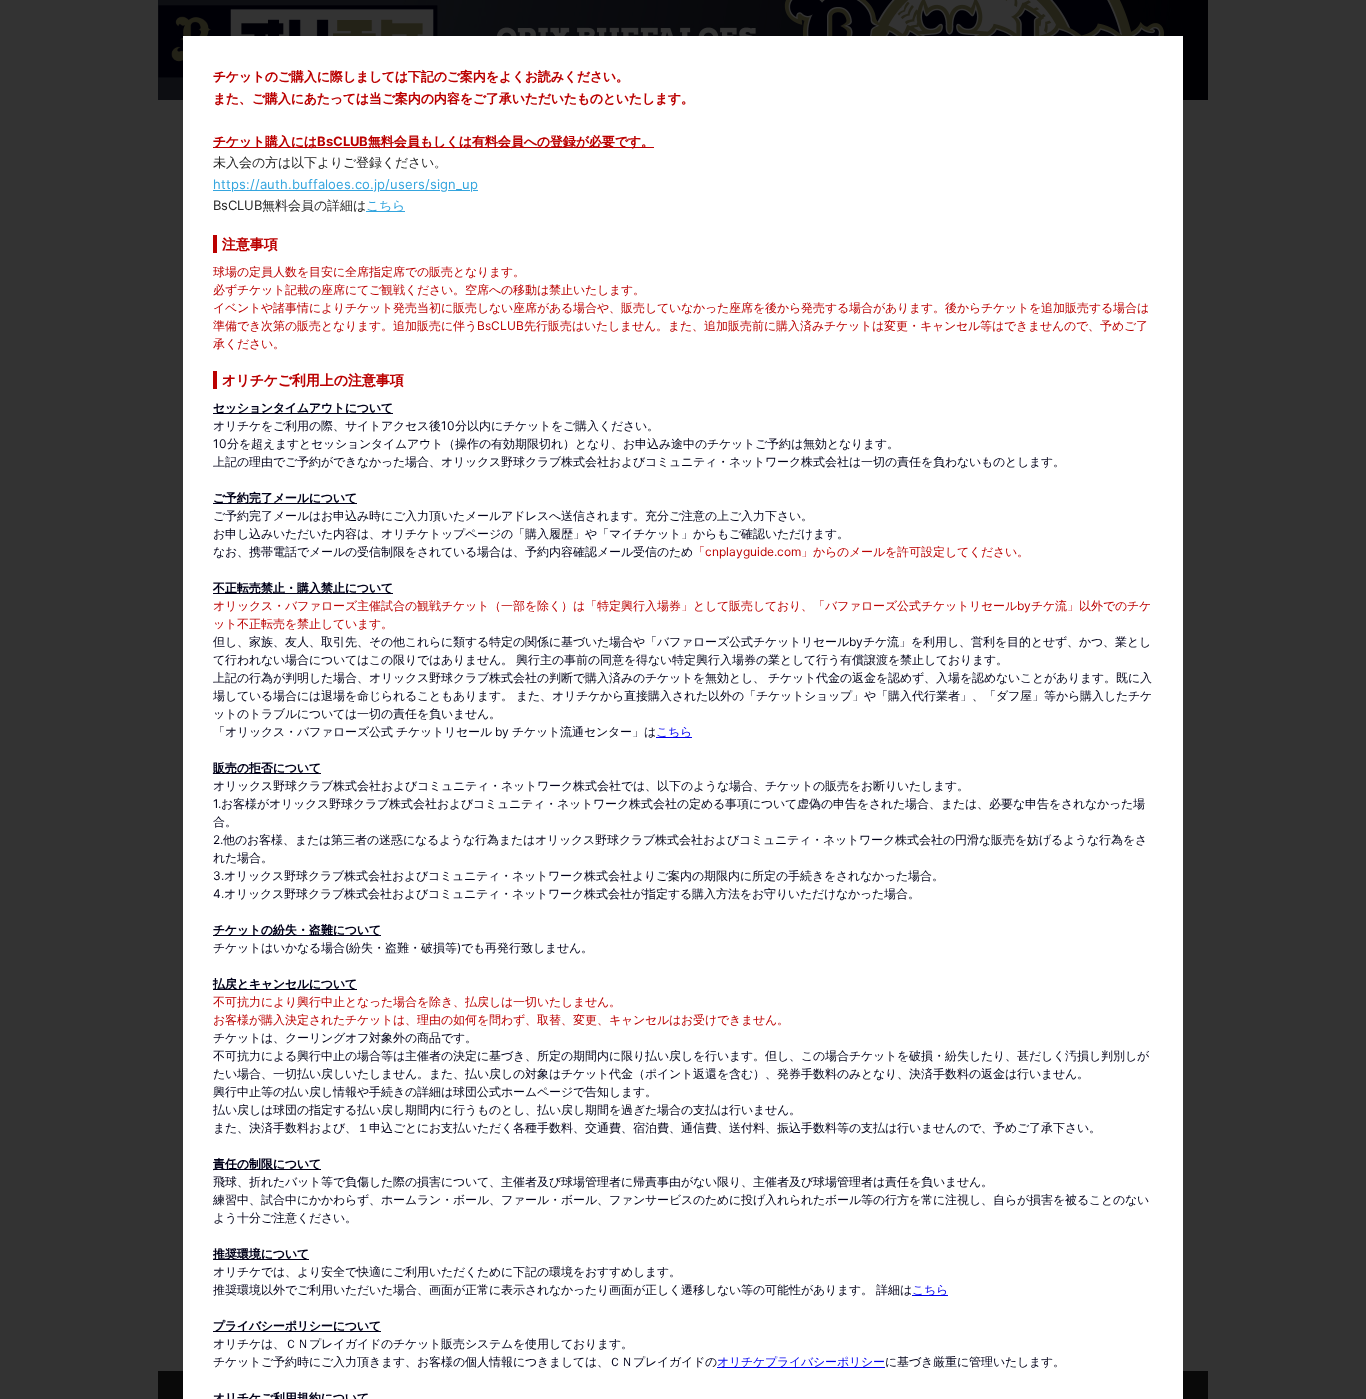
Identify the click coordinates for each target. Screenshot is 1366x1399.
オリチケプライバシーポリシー (801, 1361)
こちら (385, 205)
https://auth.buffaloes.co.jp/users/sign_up (345, 184)
